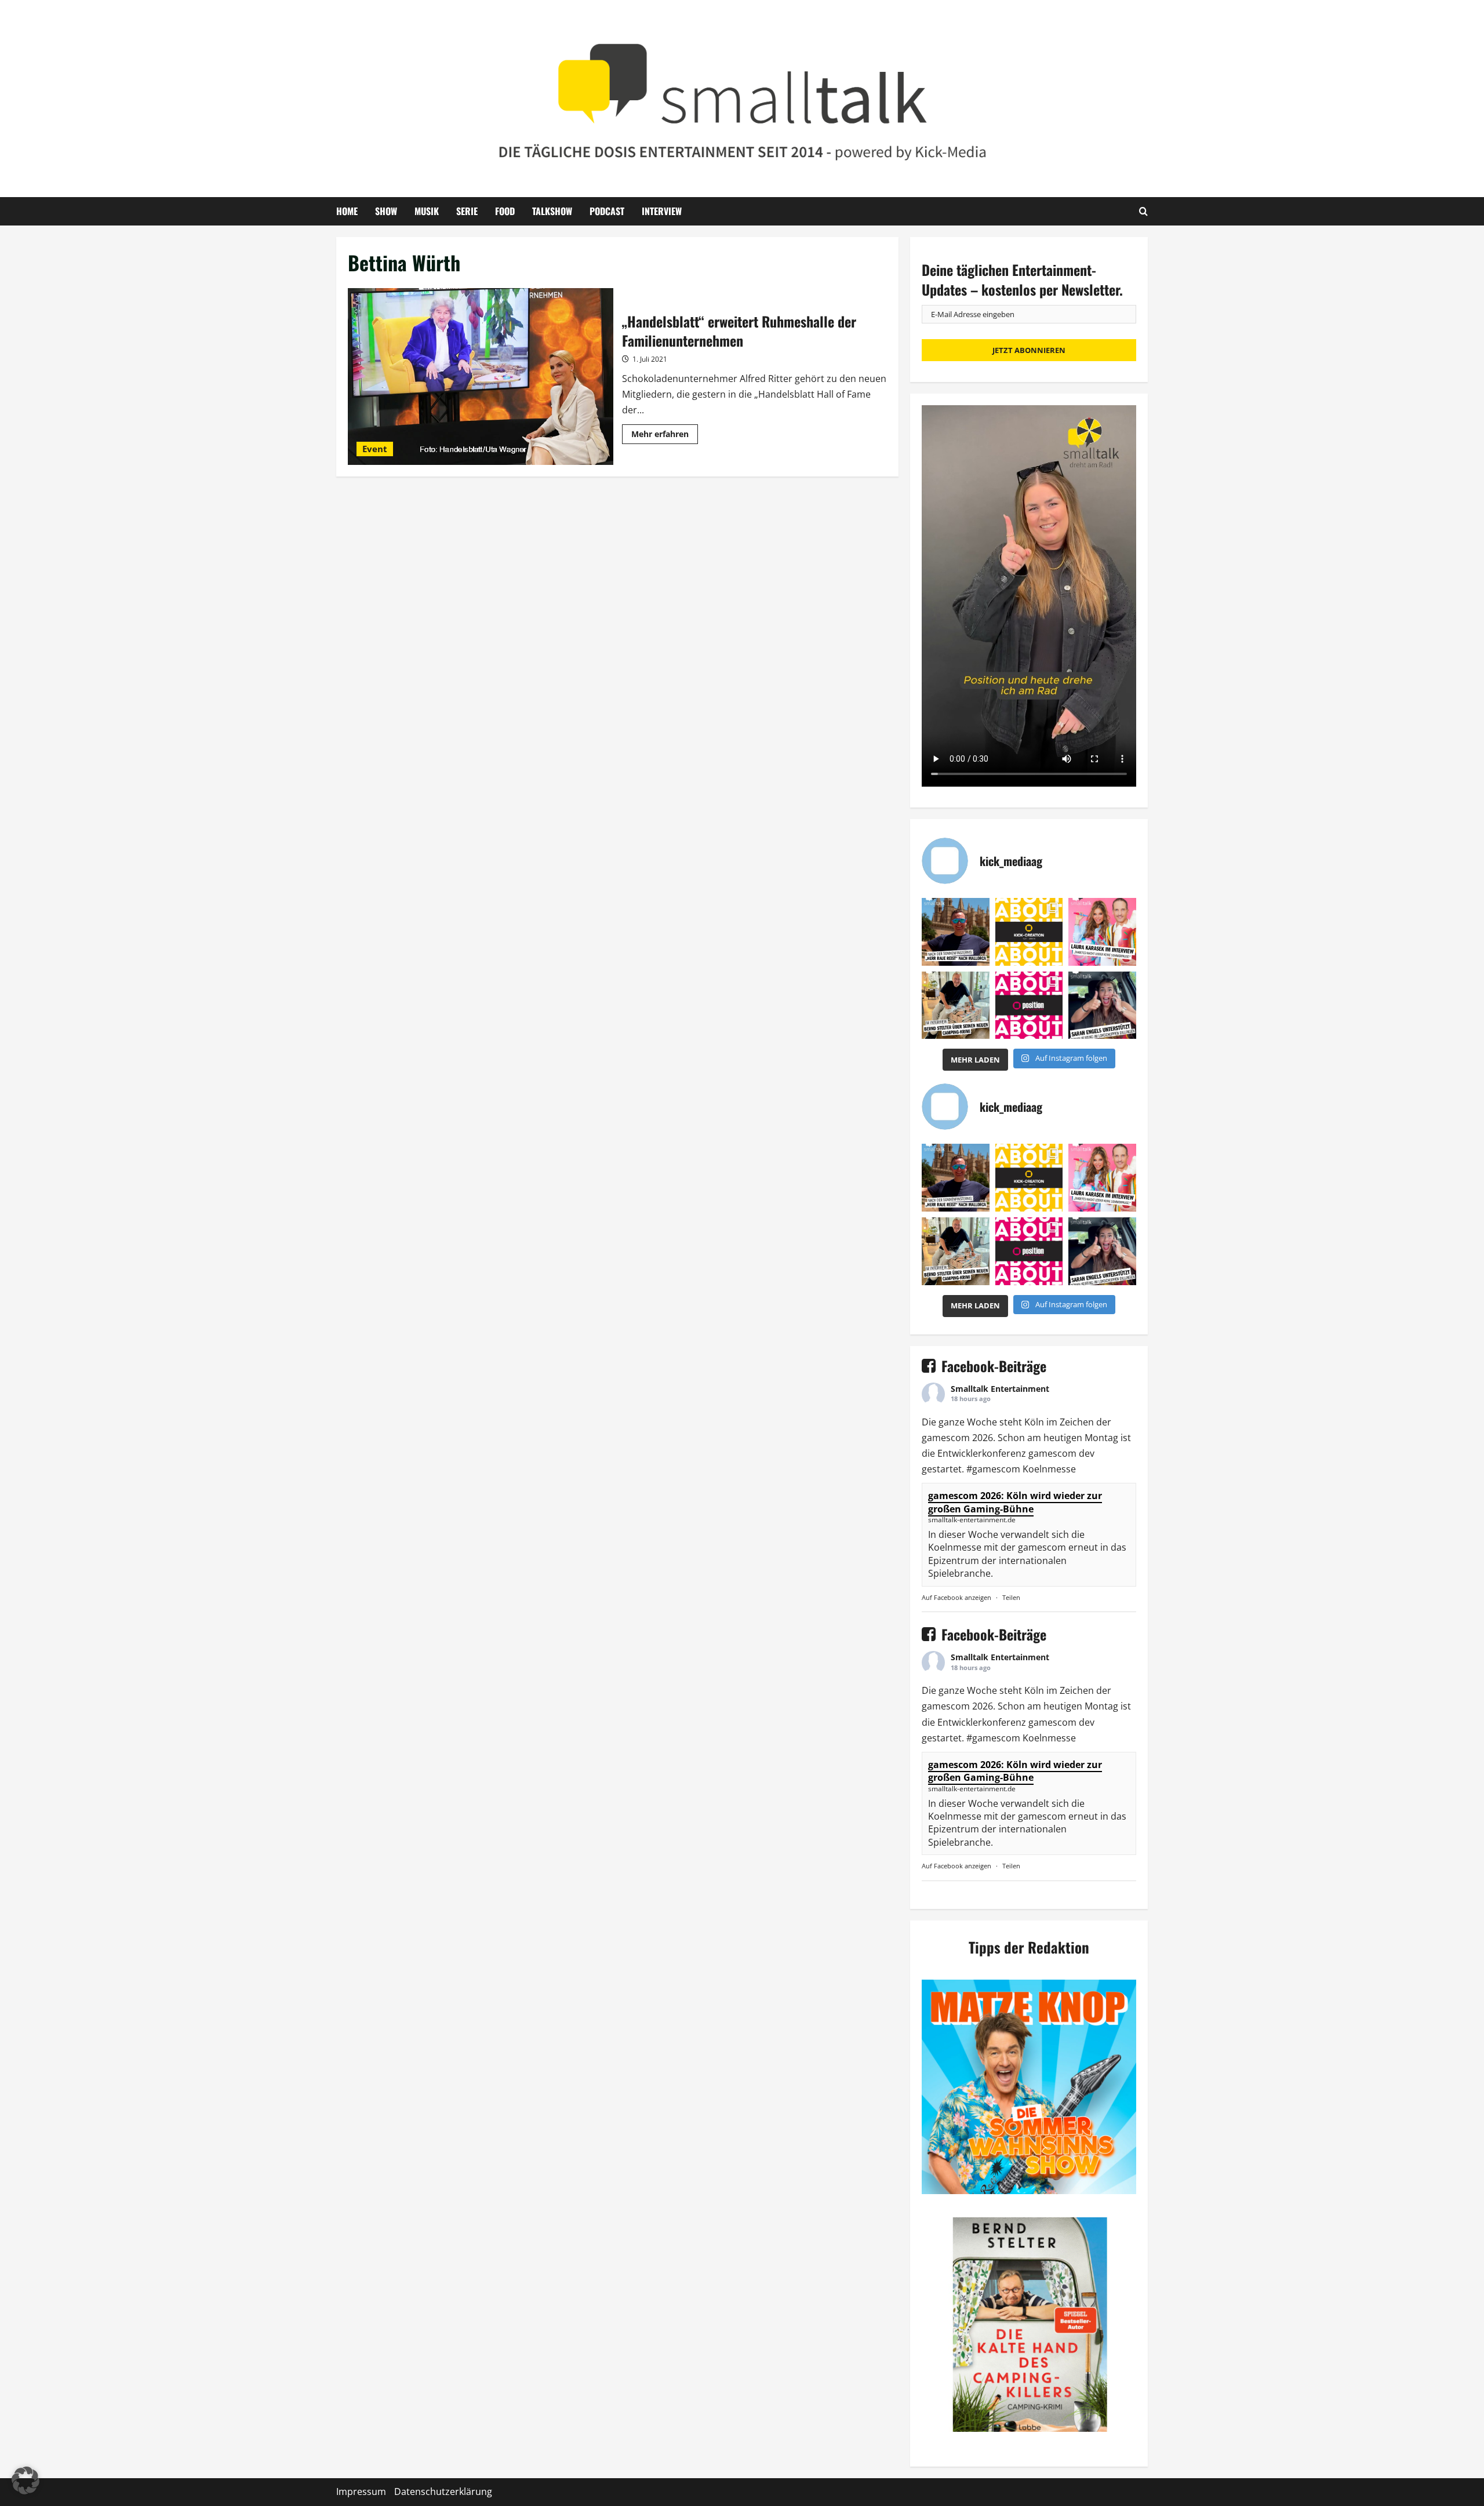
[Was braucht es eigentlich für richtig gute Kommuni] (1029, 932)
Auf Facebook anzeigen (956, 1597)
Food (505, 211)
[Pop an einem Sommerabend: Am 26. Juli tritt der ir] (1102, 1005)
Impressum (361, 2492)
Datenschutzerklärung (443, 2492)
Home (347, 211)
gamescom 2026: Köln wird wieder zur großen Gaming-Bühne (1015, 1502)
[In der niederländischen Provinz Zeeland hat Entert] (956, 1005)
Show (386, 211)
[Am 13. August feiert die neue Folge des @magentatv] (956, 932)
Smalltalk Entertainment (1000, 1389)
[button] (26, 2480)
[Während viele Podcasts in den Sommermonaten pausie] (1102, 932)
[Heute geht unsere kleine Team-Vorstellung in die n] (1029, 1005)
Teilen (1011, 1597)
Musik (427, 211)
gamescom (946, 1438)
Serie (467, 211)
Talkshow (552, 211)
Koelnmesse (1049, 1469)
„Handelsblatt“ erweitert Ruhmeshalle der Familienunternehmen (481, 377)
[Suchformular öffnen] (1143, 211)
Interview (662, 211)
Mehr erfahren (665, 436)
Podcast (607, 211)
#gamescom (993, 1469)
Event (375, 449)
